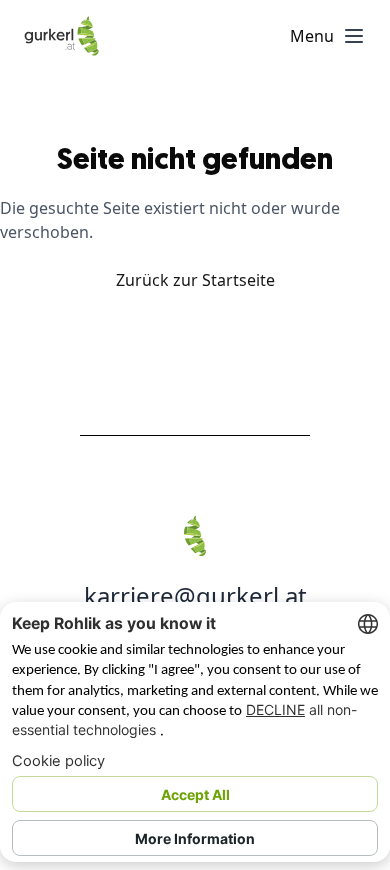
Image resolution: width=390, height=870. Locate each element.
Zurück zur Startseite (195, 280)
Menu (312, 36)
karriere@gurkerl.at (195, 595)
